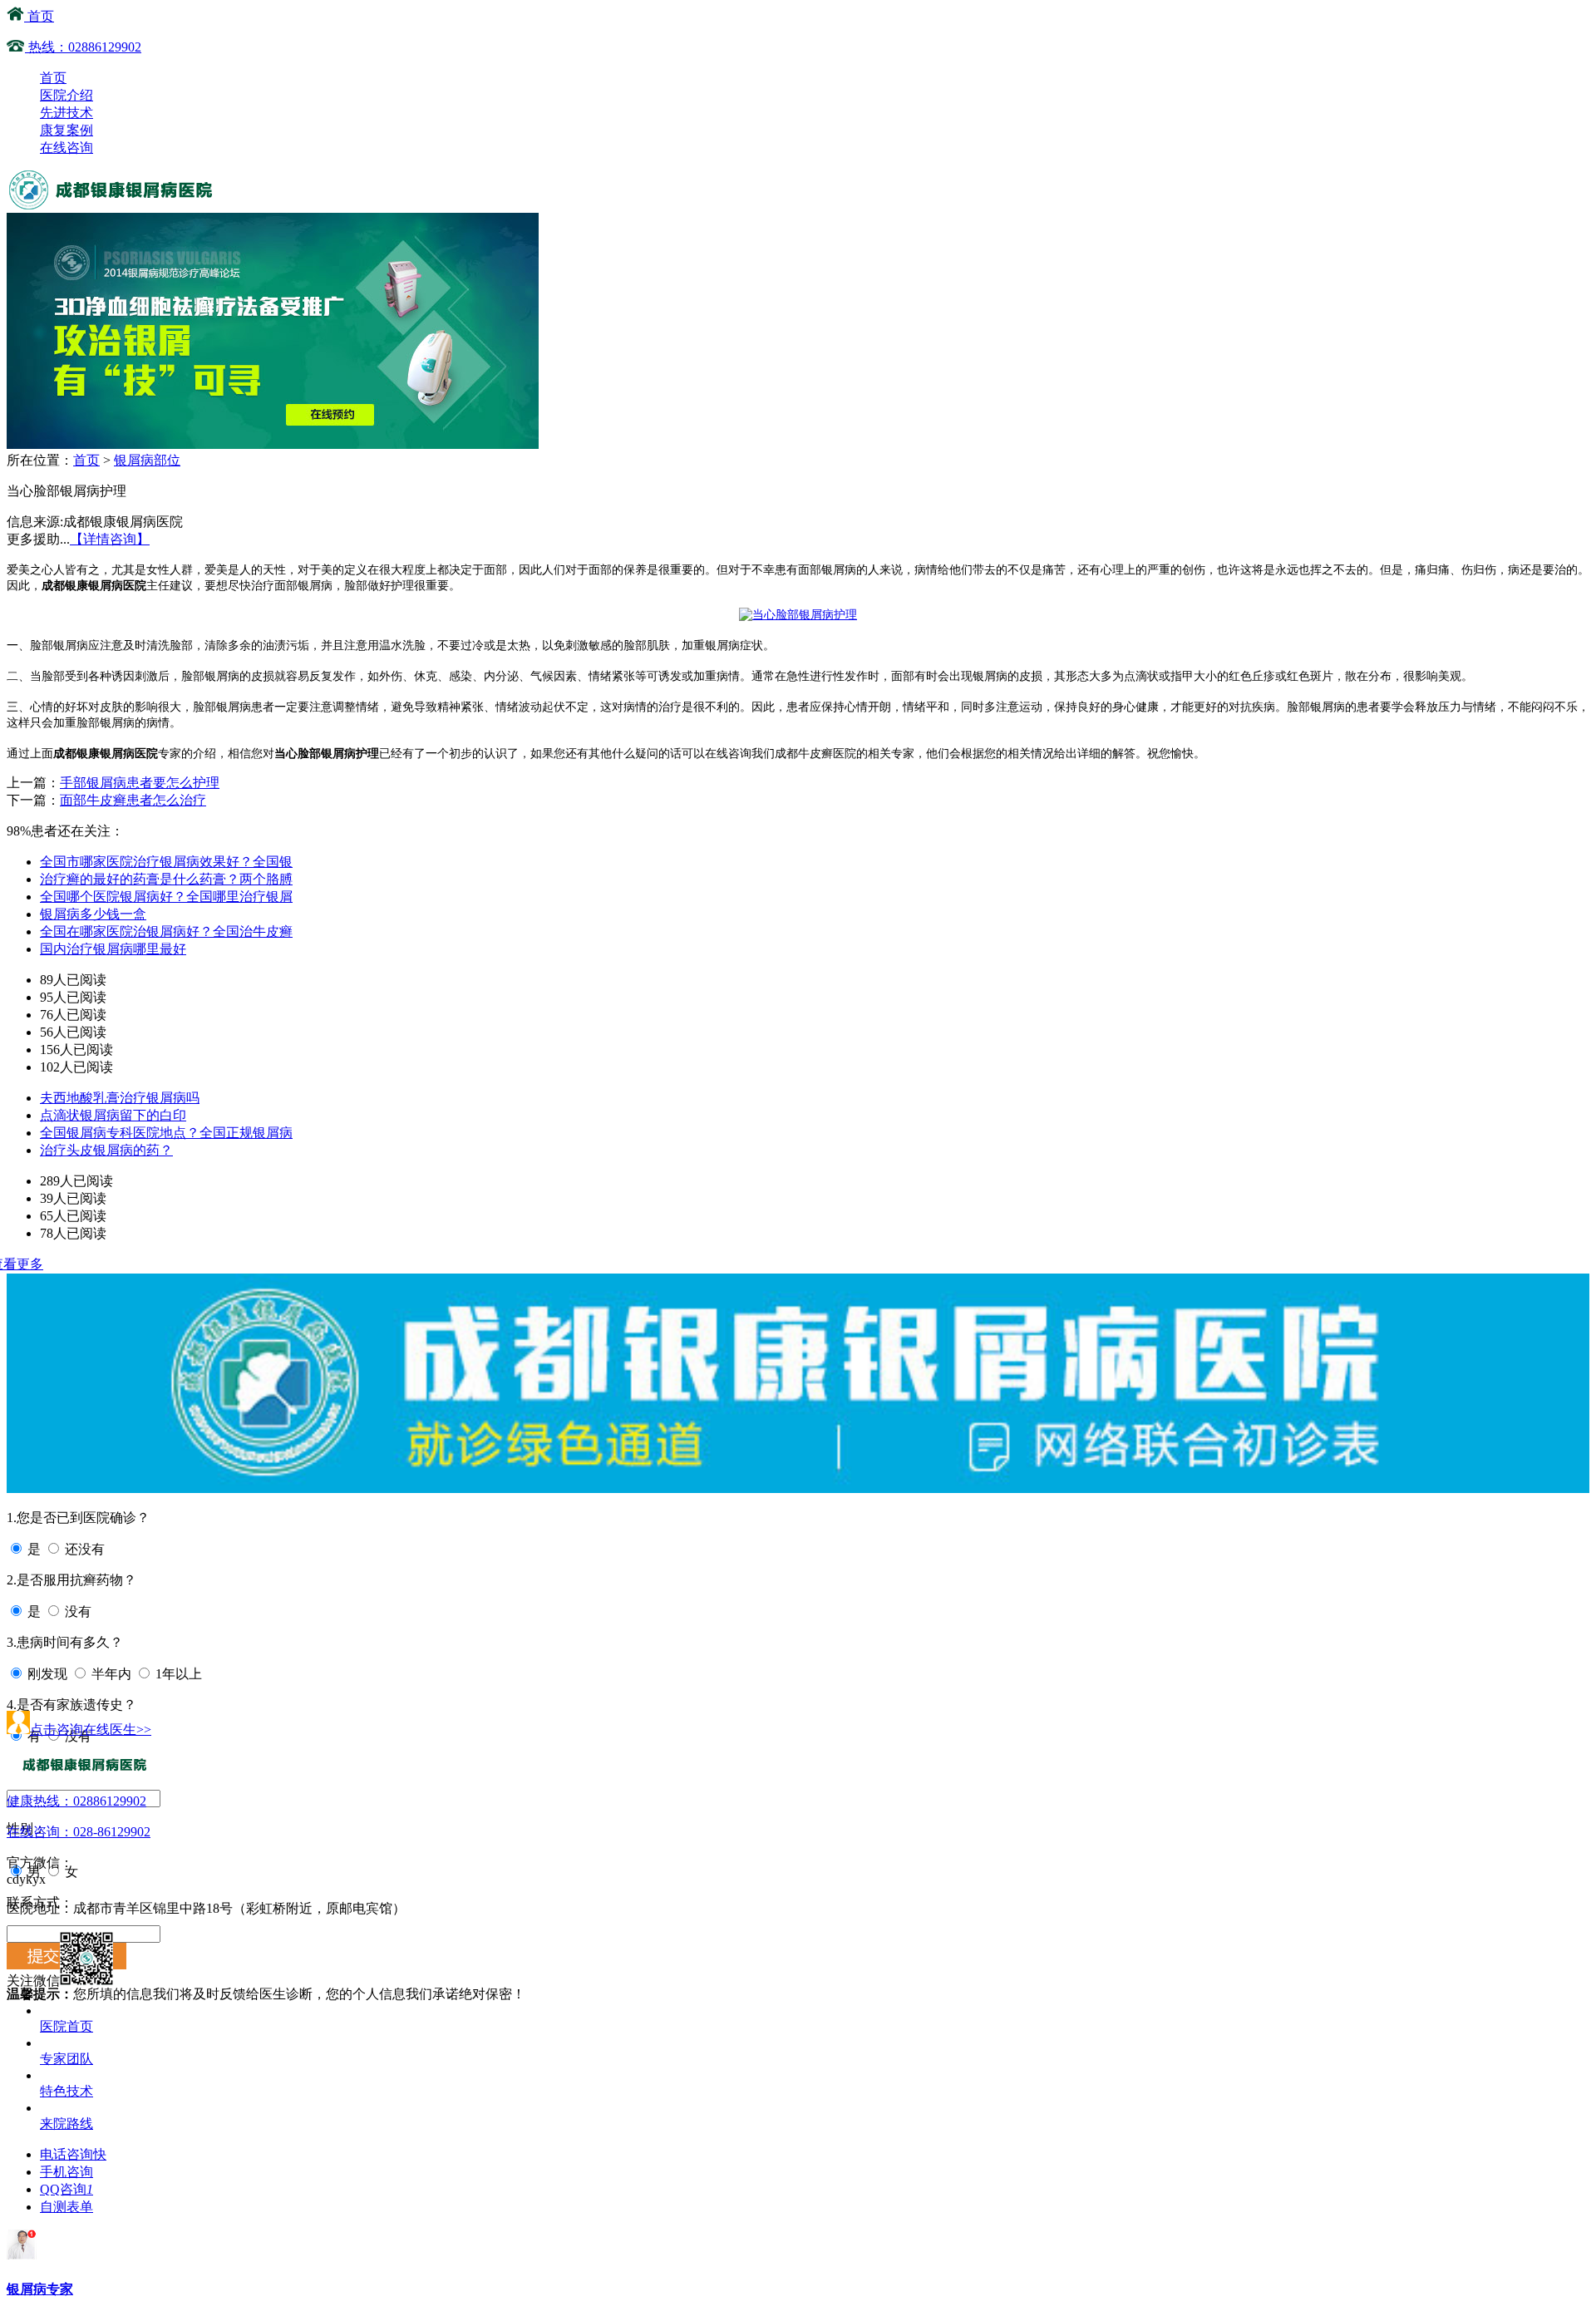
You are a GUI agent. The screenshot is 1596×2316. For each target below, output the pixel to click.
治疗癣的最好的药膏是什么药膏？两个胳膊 (166, 879)
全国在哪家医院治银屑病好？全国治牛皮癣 (166, 931)
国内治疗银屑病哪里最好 (113, 949)
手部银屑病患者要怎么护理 (140, 783)
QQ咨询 (66, 2189)
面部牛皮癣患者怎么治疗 (133, 800)
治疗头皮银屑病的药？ (106, 1150)
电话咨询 (73, 2154)
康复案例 (66, 130)
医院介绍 (66, 95)
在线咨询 (66, 148)
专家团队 (66, 2059)
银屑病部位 (147, 460)
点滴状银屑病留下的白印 (113, 1115)
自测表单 (66, 2207)
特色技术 (66, 2091)
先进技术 (66, 113)
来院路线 (66, 2124)
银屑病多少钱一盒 (93, 914)
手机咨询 (66, 2172)
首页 (39, 16)
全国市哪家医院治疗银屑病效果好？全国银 (166, 862)
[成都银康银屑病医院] (113, 205)
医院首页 (66, 2026)
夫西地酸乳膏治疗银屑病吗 (120, 1098)
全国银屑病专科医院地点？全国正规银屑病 (166, 1133)
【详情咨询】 (110, 539)
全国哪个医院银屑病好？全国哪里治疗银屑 (166, 897)
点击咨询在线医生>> (91, 1730)
